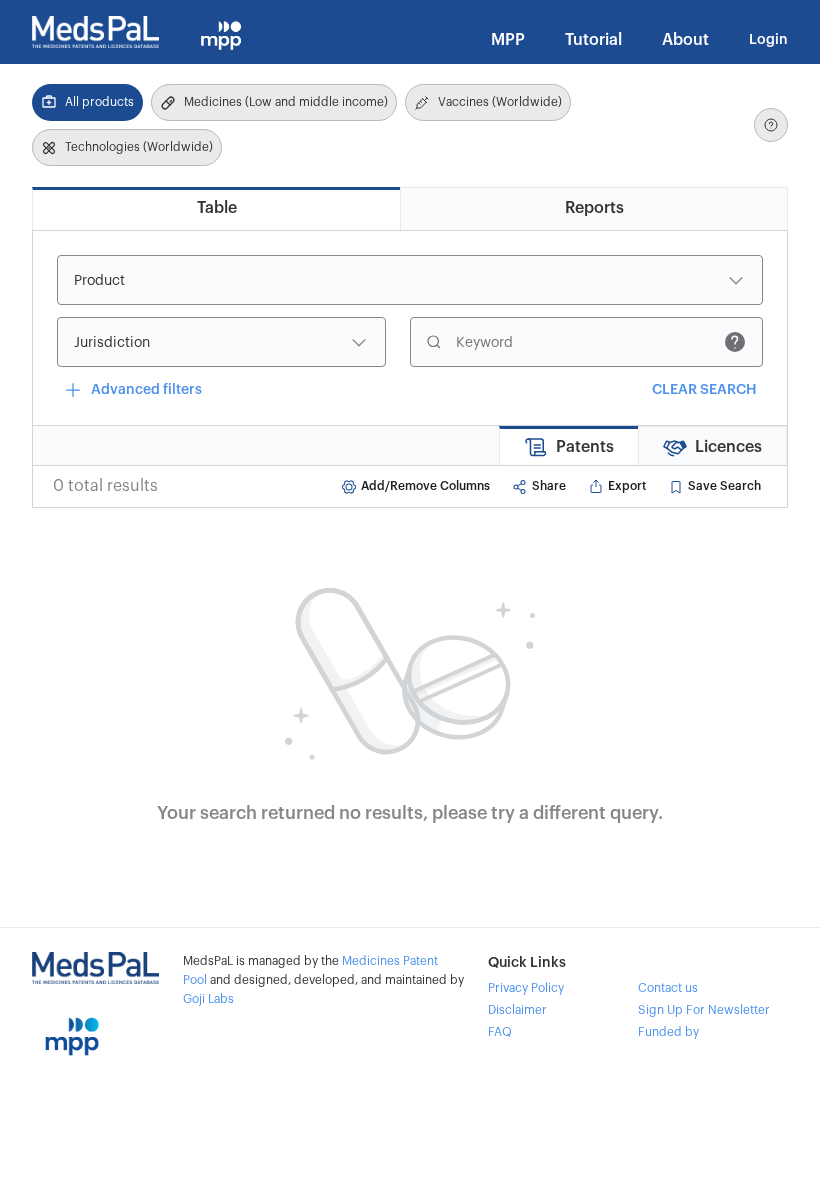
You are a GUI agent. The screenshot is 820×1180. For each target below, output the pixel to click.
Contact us (668, 988)
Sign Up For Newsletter (704, 1010)
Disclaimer (517, 1010)
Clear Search (704, 390)
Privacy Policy (526, 988)
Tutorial (593, 40)
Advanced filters (146, 390)
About (685, 40)
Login (768, 40)
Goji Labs (208, 999)
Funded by (668, 1032)
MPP (508, 40)
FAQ (500, 1032)
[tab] (216, 208)
